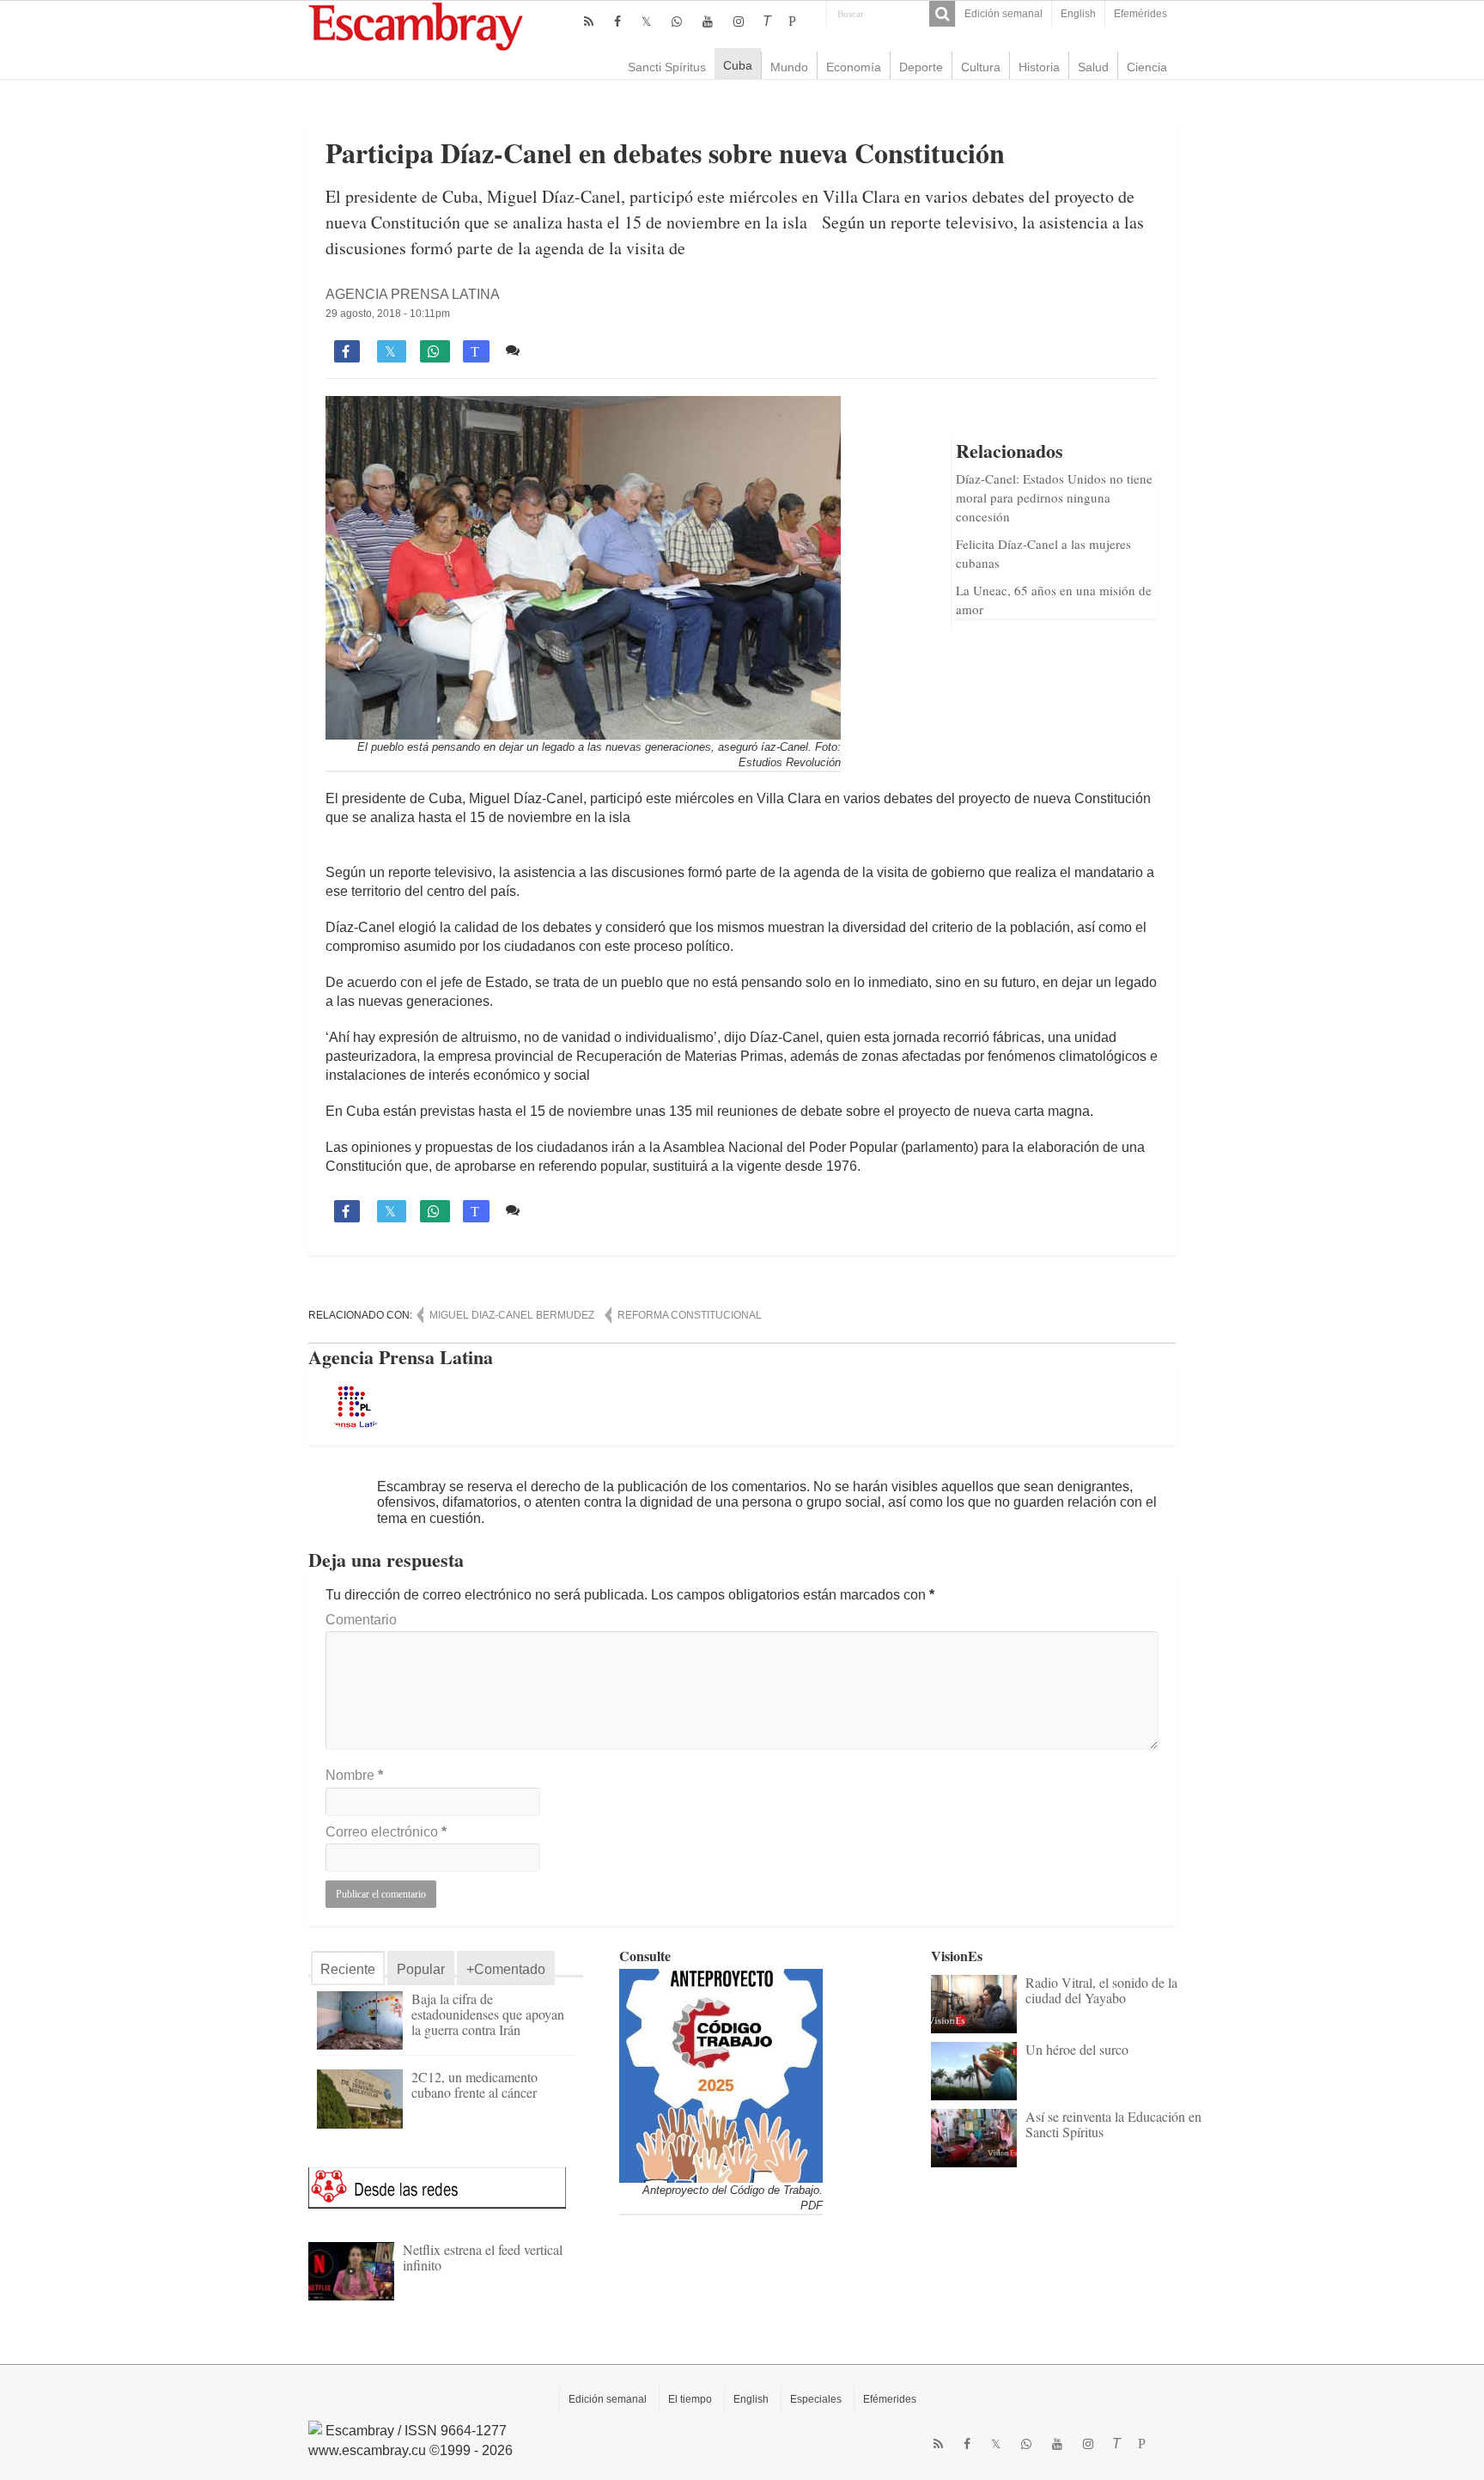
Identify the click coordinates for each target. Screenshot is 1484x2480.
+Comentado (506, 1969)
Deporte (921, 67)
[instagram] (739, 21)
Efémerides (890, 2399)
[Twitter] (646, 21)
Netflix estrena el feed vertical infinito (483, 2257)
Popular (421, 1969)
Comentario (361, 1620)
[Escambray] (416, 25)
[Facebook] (617, 21)
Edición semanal (1004, 14)
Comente (555, 350)
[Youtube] (708, 21)
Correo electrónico (386, 1832)
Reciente (348, 1969)
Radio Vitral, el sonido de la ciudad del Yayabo (1101, 1990)
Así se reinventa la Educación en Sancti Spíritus (1113, 2124)
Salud (1093, 67)
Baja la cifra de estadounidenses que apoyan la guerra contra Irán (488, 2014)
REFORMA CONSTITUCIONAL (690, 1315)
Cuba (738, 65)
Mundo (789, 67)
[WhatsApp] (677, 21)
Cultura (981, 67)
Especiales (816, 2399)
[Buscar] (942, 14)
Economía (854, 67)
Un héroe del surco (1077, 2049)
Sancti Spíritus (667, 67)
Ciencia (1147, 67)
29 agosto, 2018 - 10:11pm (388, 314)
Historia (1039, 67)
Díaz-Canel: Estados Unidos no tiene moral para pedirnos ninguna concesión (1054, 497)
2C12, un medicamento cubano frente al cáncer (474, 2084)
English (1078, 14)
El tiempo (690, 2399)
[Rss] (589, 21)
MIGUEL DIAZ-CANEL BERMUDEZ (512, 1315)
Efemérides (1140, 14)
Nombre (354, 1775)
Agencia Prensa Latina (413, 294)
